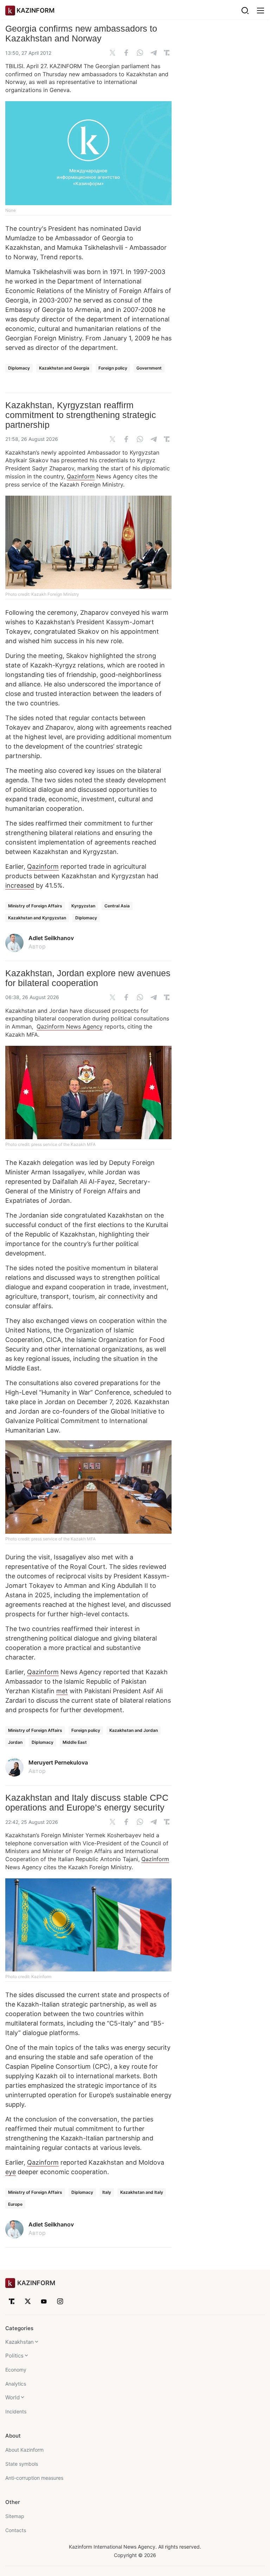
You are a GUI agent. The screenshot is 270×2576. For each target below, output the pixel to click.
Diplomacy (19, 368)
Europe (15, 2204)
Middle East (75, 1742)
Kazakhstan (20, 2342)
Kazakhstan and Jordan (134, 1730)
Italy (107, 2192)
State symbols (22, 2464)
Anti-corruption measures (34, 2478)
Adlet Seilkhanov (51, 938)
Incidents (16, 2411)
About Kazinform (24, 2450)
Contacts (16, 2530)
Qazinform (81, 476)
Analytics (16, 2384)
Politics (14, 2356)
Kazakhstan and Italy (142, 2192)
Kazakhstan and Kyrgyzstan (37, 918)
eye (11, 2172)
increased (20, 885)
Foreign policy (113, 368)
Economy (16, 2370)
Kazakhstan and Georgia (64, 368)
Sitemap (15, 2516)
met (62, 1691)
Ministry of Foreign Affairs (35, 906)
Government (149, 368)
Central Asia (117, 906)
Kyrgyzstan (83, 906)
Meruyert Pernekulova (58, 1762)
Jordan (15, 1742)
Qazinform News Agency (70, 1026)
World (12, 2397)
